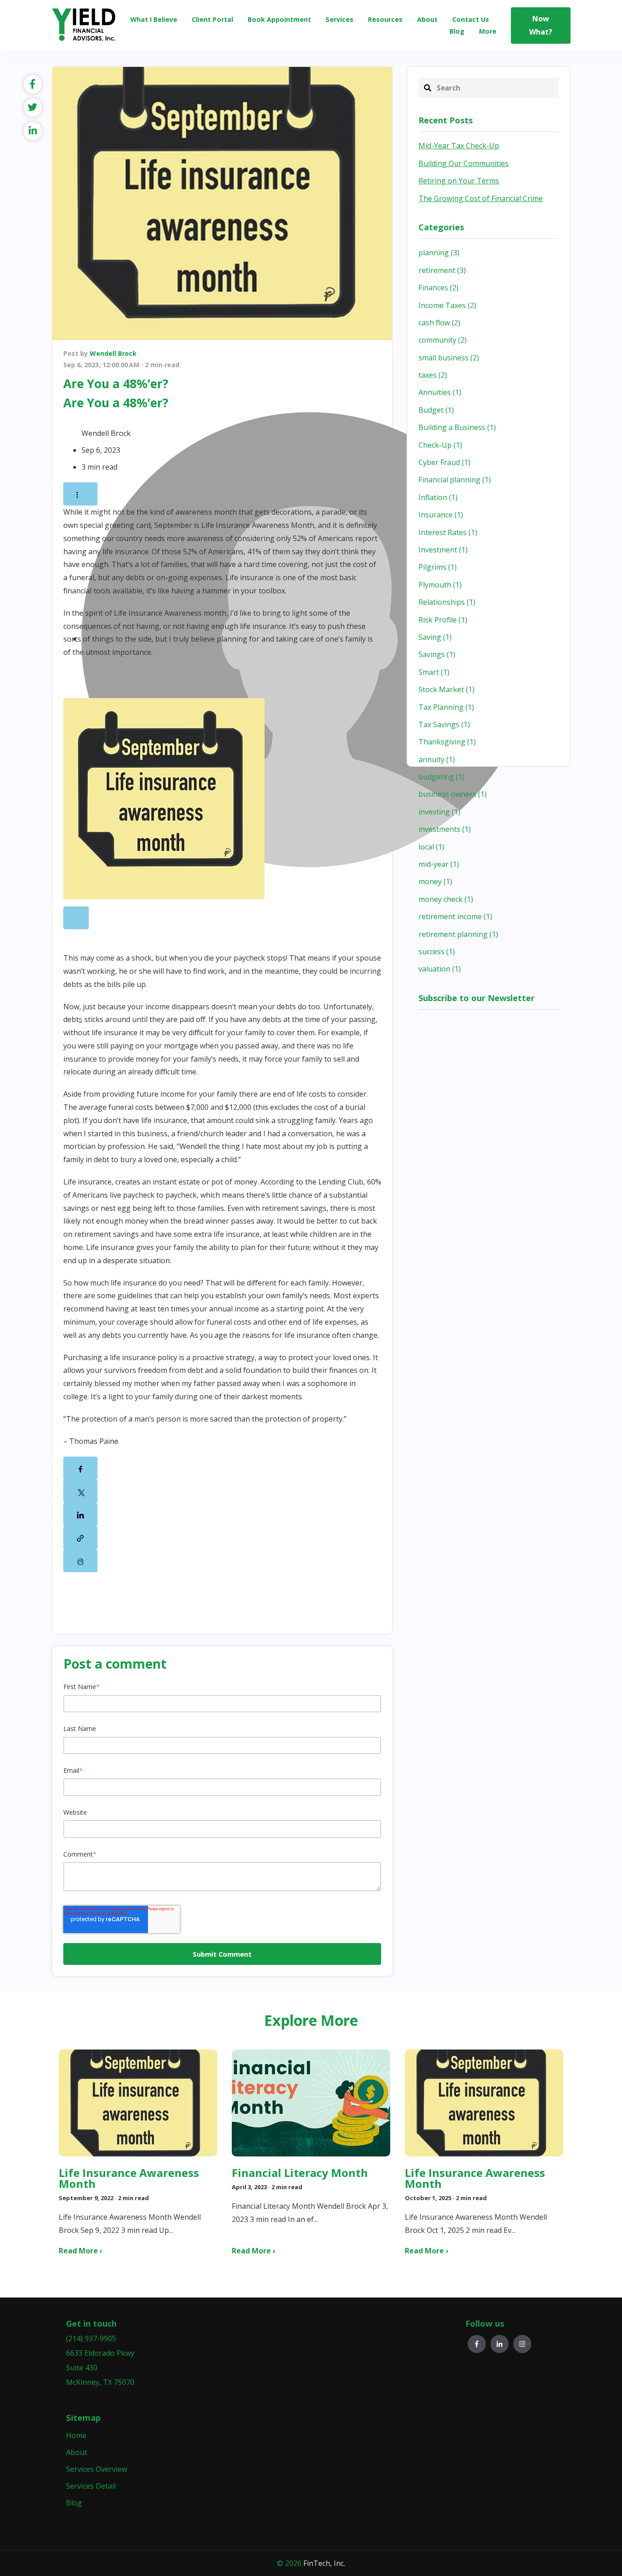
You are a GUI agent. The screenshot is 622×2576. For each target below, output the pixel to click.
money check (446, 899)
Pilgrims (438, 567)
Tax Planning (446, 707)
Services (339, 19)
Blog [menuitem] (74, 2503)
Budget (436, 410)
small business (449, 358)
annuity (437, 759)
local (431, 847)
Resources (385, 19)
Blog (457, 31)
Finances (438, 288)
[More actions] (80, 494)
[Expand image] (76, 918)
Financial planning (455, 480)
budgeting (441, 777)
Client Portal (212, 19)
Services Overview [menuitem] (97, 2469)
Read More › (81, 2251)
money (435, 881)
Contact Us (471, 19)
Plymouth (440, 585)
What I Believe (154, 19)
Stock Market (446, 689)
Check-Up (440, 445)
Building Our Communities (464, 163)
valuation (440, 969)
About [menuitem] (76, 2452)
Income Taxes (447, 305)
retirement (442, 270)
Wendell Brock (113, 353)
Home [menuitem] (76, 2435)
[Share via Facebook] (80, 1468)
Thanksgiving (447, 742)
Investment (443, 550)
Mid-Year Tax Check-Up (459, 146)
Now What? (541, 25)
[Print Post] (80, 1561)
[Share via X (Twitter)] (80, 1491)
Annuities (440, 392)
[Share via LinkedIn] (80, 1515)
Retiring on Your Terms (459, 181)
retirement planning (458, 934)
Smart (434, 672)
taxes (433, 375)
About (427, 19)
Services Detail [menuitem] (91, 2486)
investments (445, 829)
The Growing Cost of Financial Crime (481, 198)
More (488, 31)
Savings (437, 654)
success (437, 951)
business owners (453, 794)
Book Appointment (279, 19)
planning (439, 253)
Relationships (447, 602)
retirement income (455, 916)
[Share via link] (80, 1538)
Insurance (441, 515)
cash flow (439, 323)
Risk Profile (443, 620)
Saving (435, 637)
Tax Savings (444, 724)
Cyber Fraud (444, 462)
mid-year (439, 864)
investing (439, 812)
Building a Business (457, 427)
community (443, 340)
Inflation (438, 497)
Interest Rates (448, 532)
